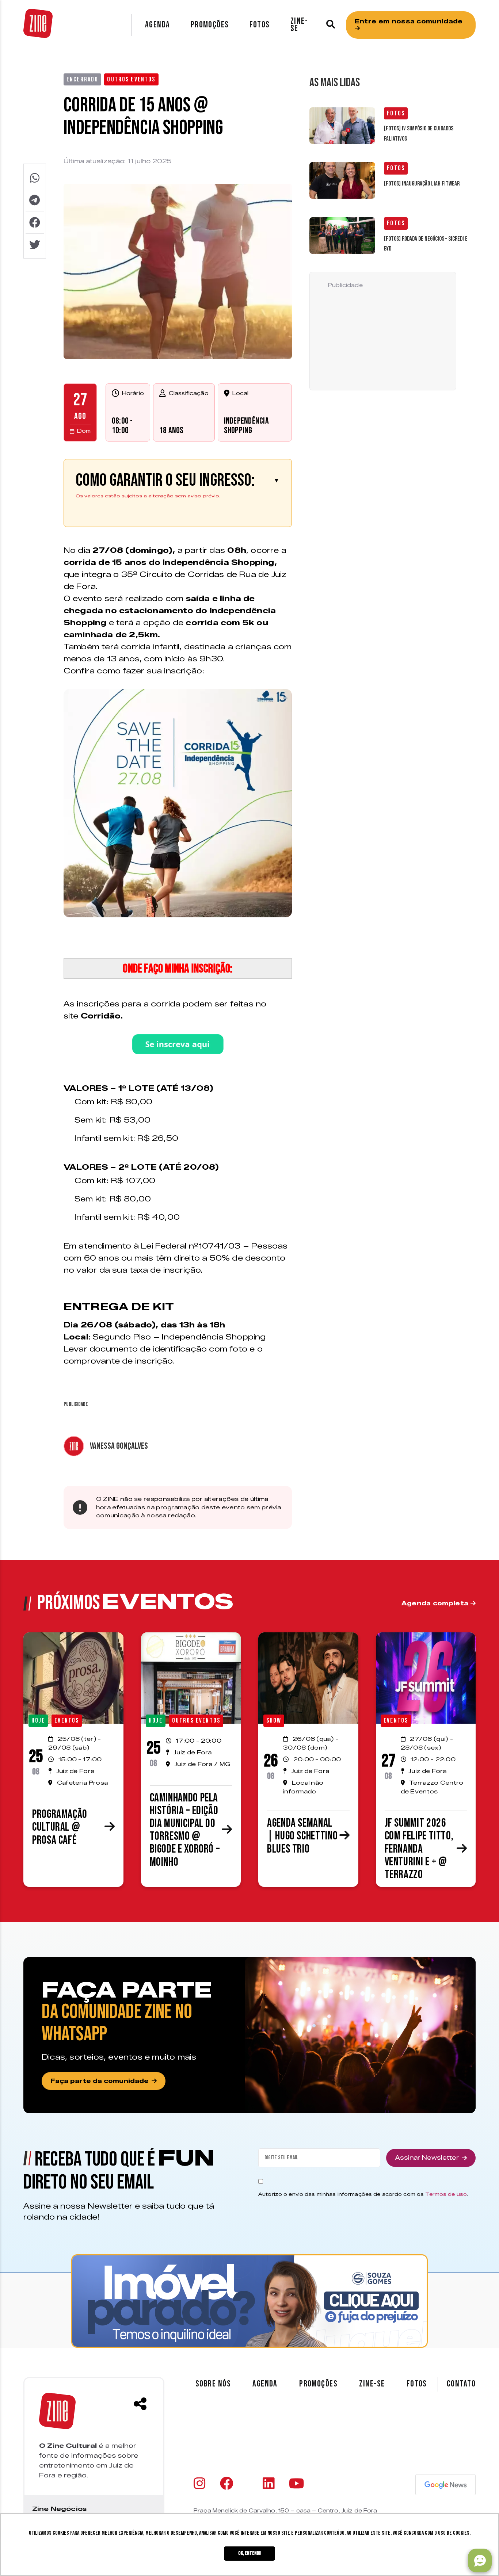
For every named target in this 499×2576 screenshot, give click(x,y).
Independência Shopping (246, 426)
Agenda (158, 25)
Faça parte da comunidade (100, 2081)
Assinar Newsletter (427, 2158)
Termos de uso (446, 2194)
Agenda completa (436, 1603)
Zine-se (299, 25)
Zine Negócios (59, 2509)
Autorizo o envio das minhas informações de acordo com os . (363, 2194)
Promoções (210, 25)
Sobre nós (213, 2384)
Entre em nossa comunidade (409, 21)
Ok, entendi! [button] (250, 2553)
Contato (461, 2384)
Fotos (260, 25)
